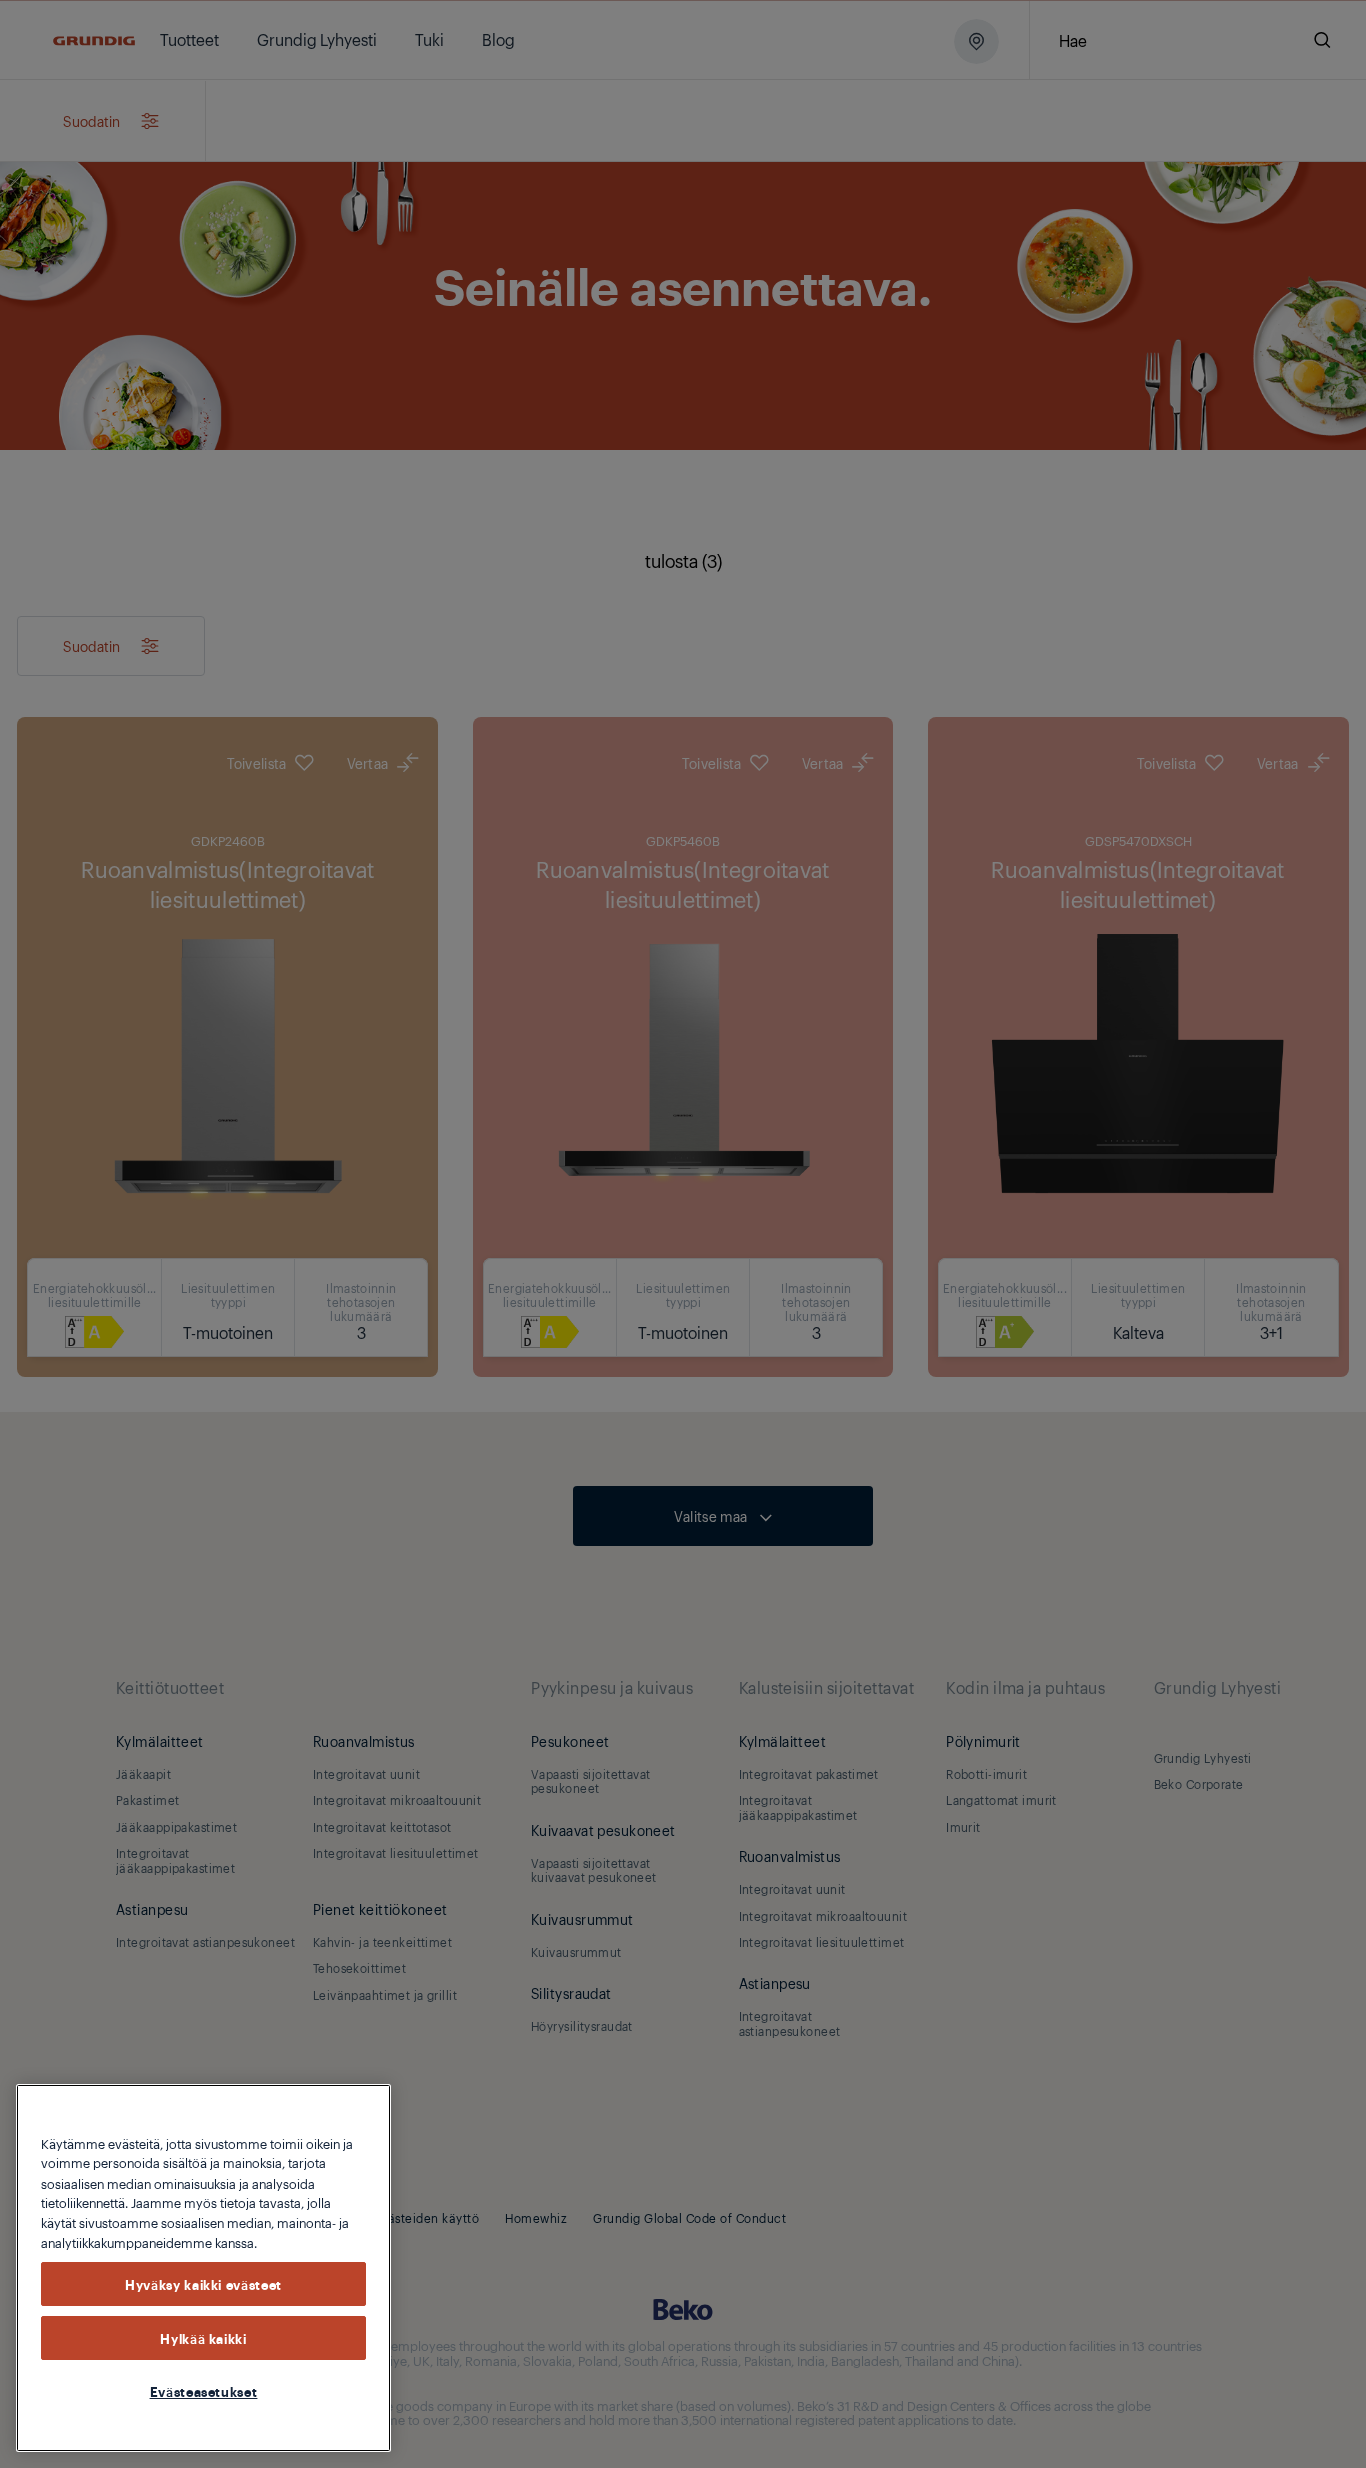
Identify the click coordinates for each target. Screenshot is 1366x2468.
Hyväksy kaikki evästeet (203, 2284)
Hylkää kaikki (203, 2338)
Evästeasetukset (204, 2391)
